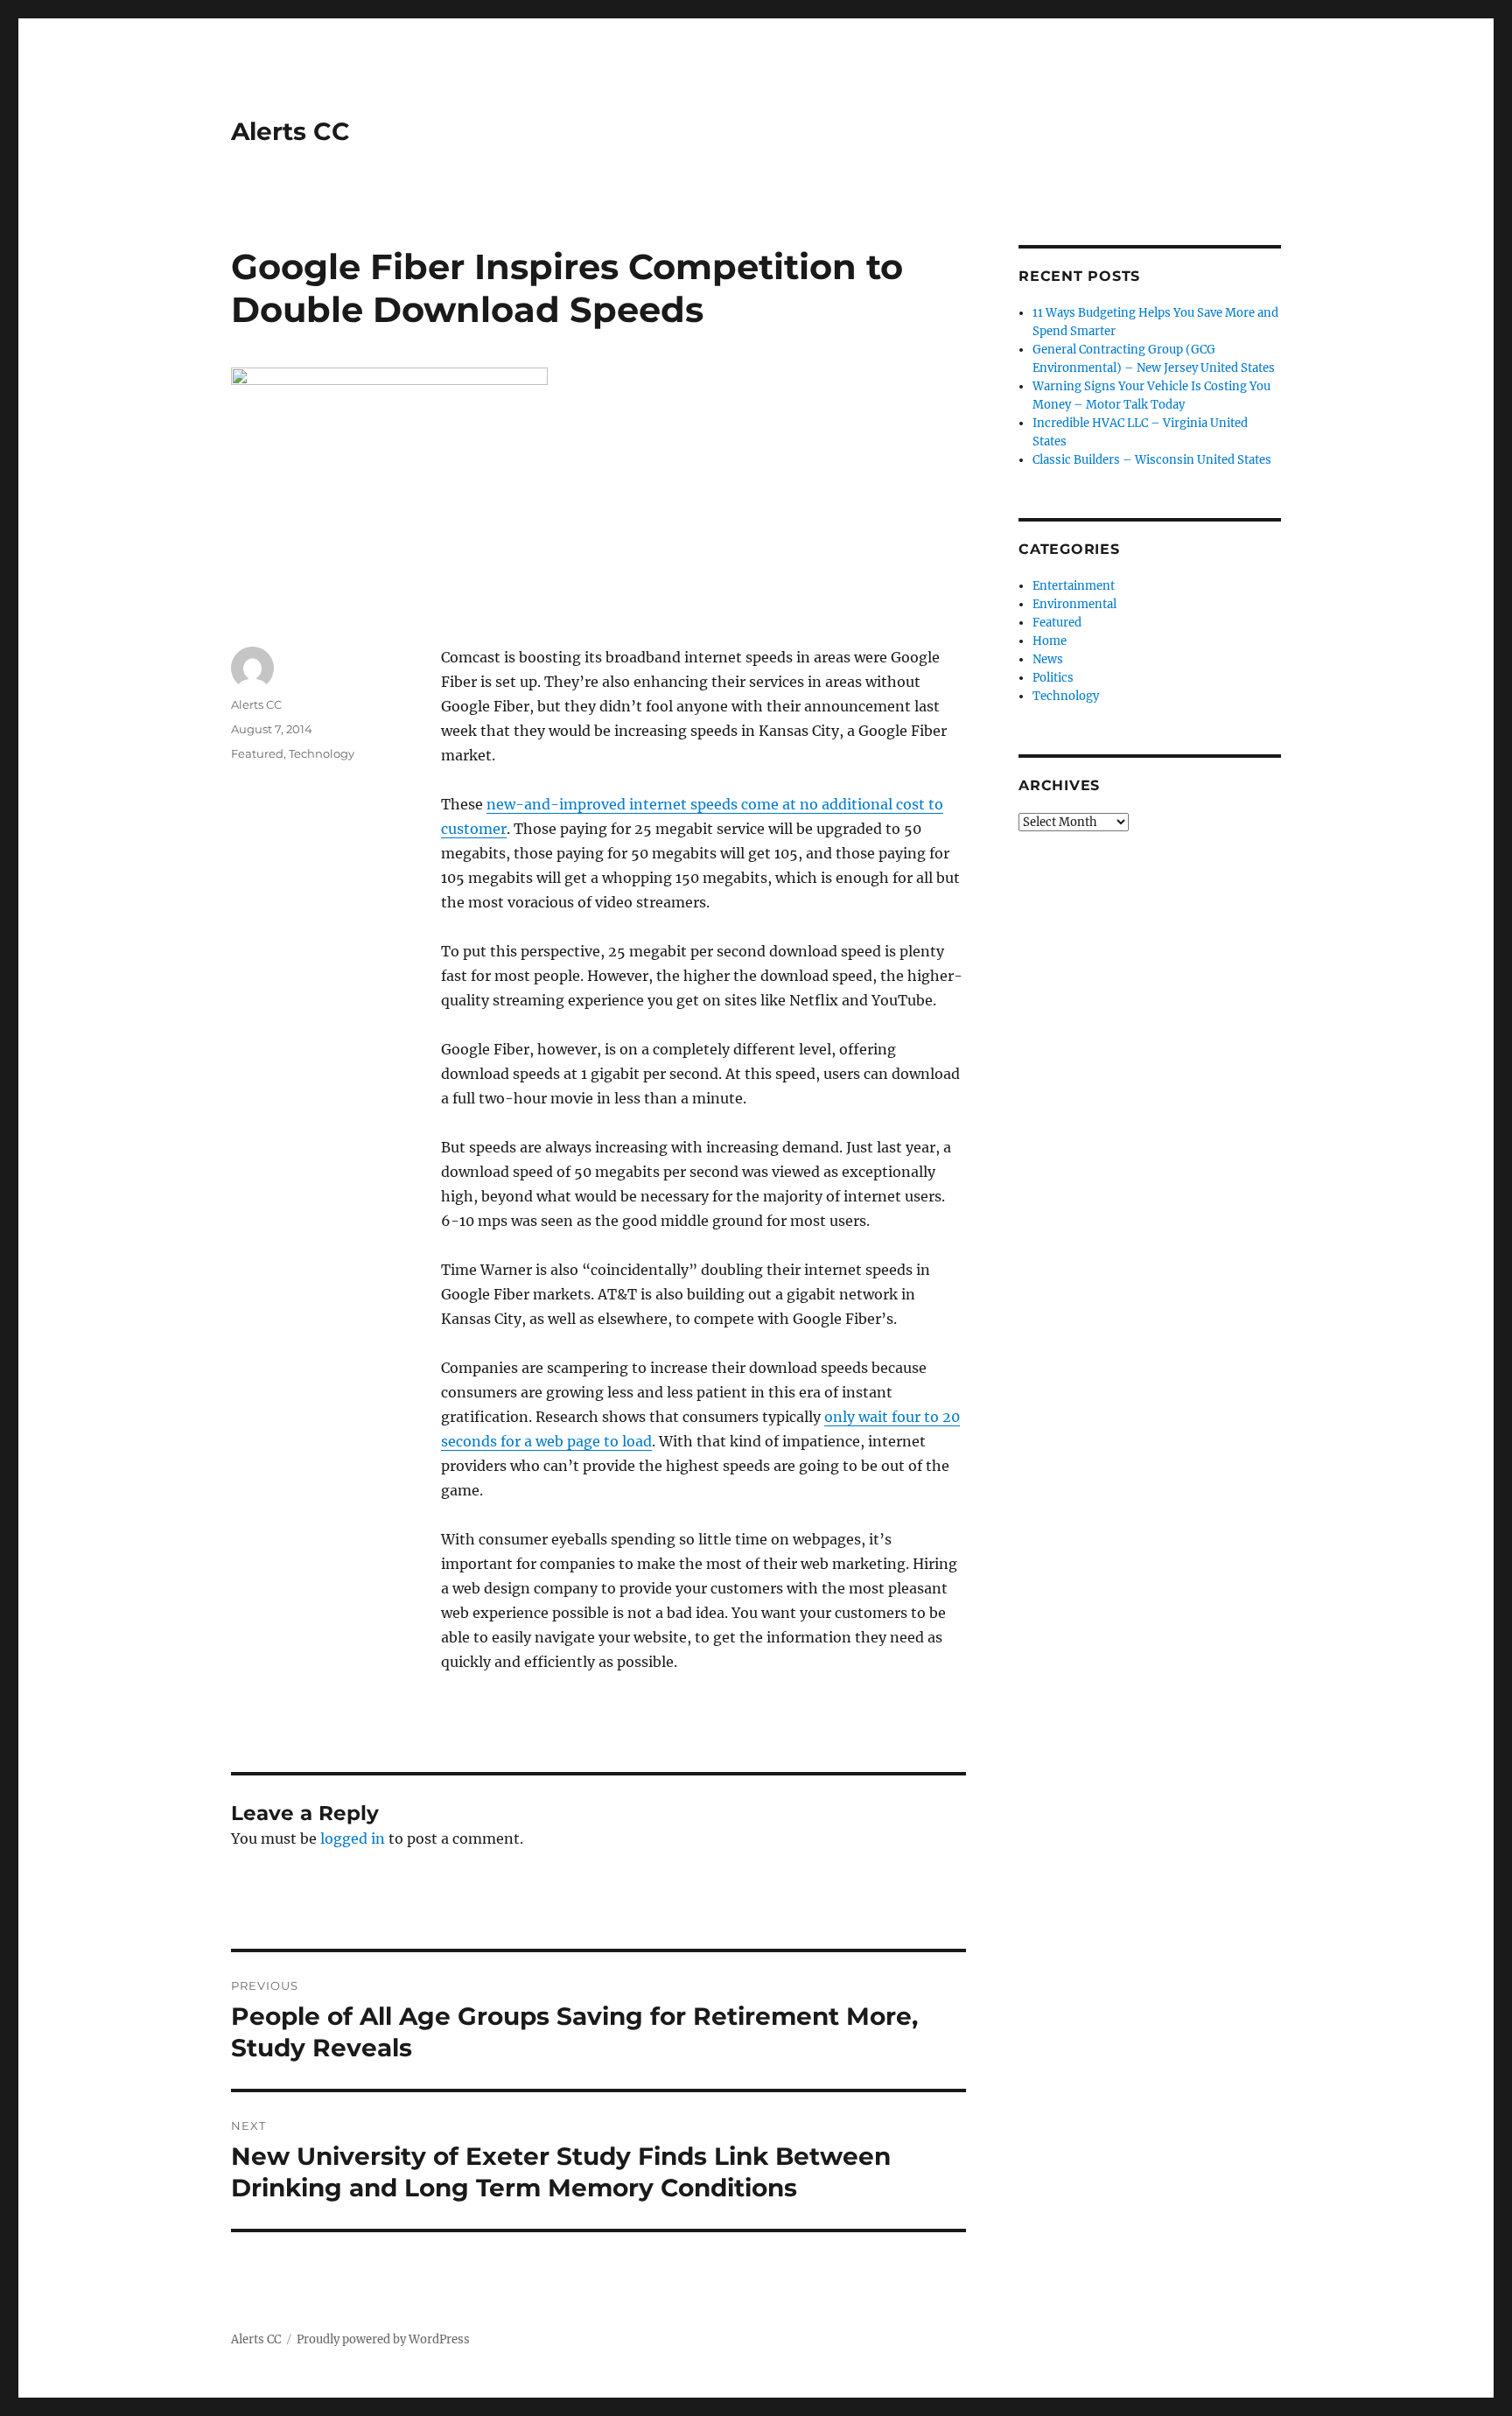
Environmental (1074, 604)
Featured (257, 753)
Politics (1053, 678)
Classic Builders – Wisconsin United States (1152, 460)
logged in (353, 1838)
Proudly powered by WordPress (383, 2339)
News (1048, 659)
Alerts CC (290, 131)
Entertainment (1074, 586)
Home (1050, 641)
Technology (322, 753)
